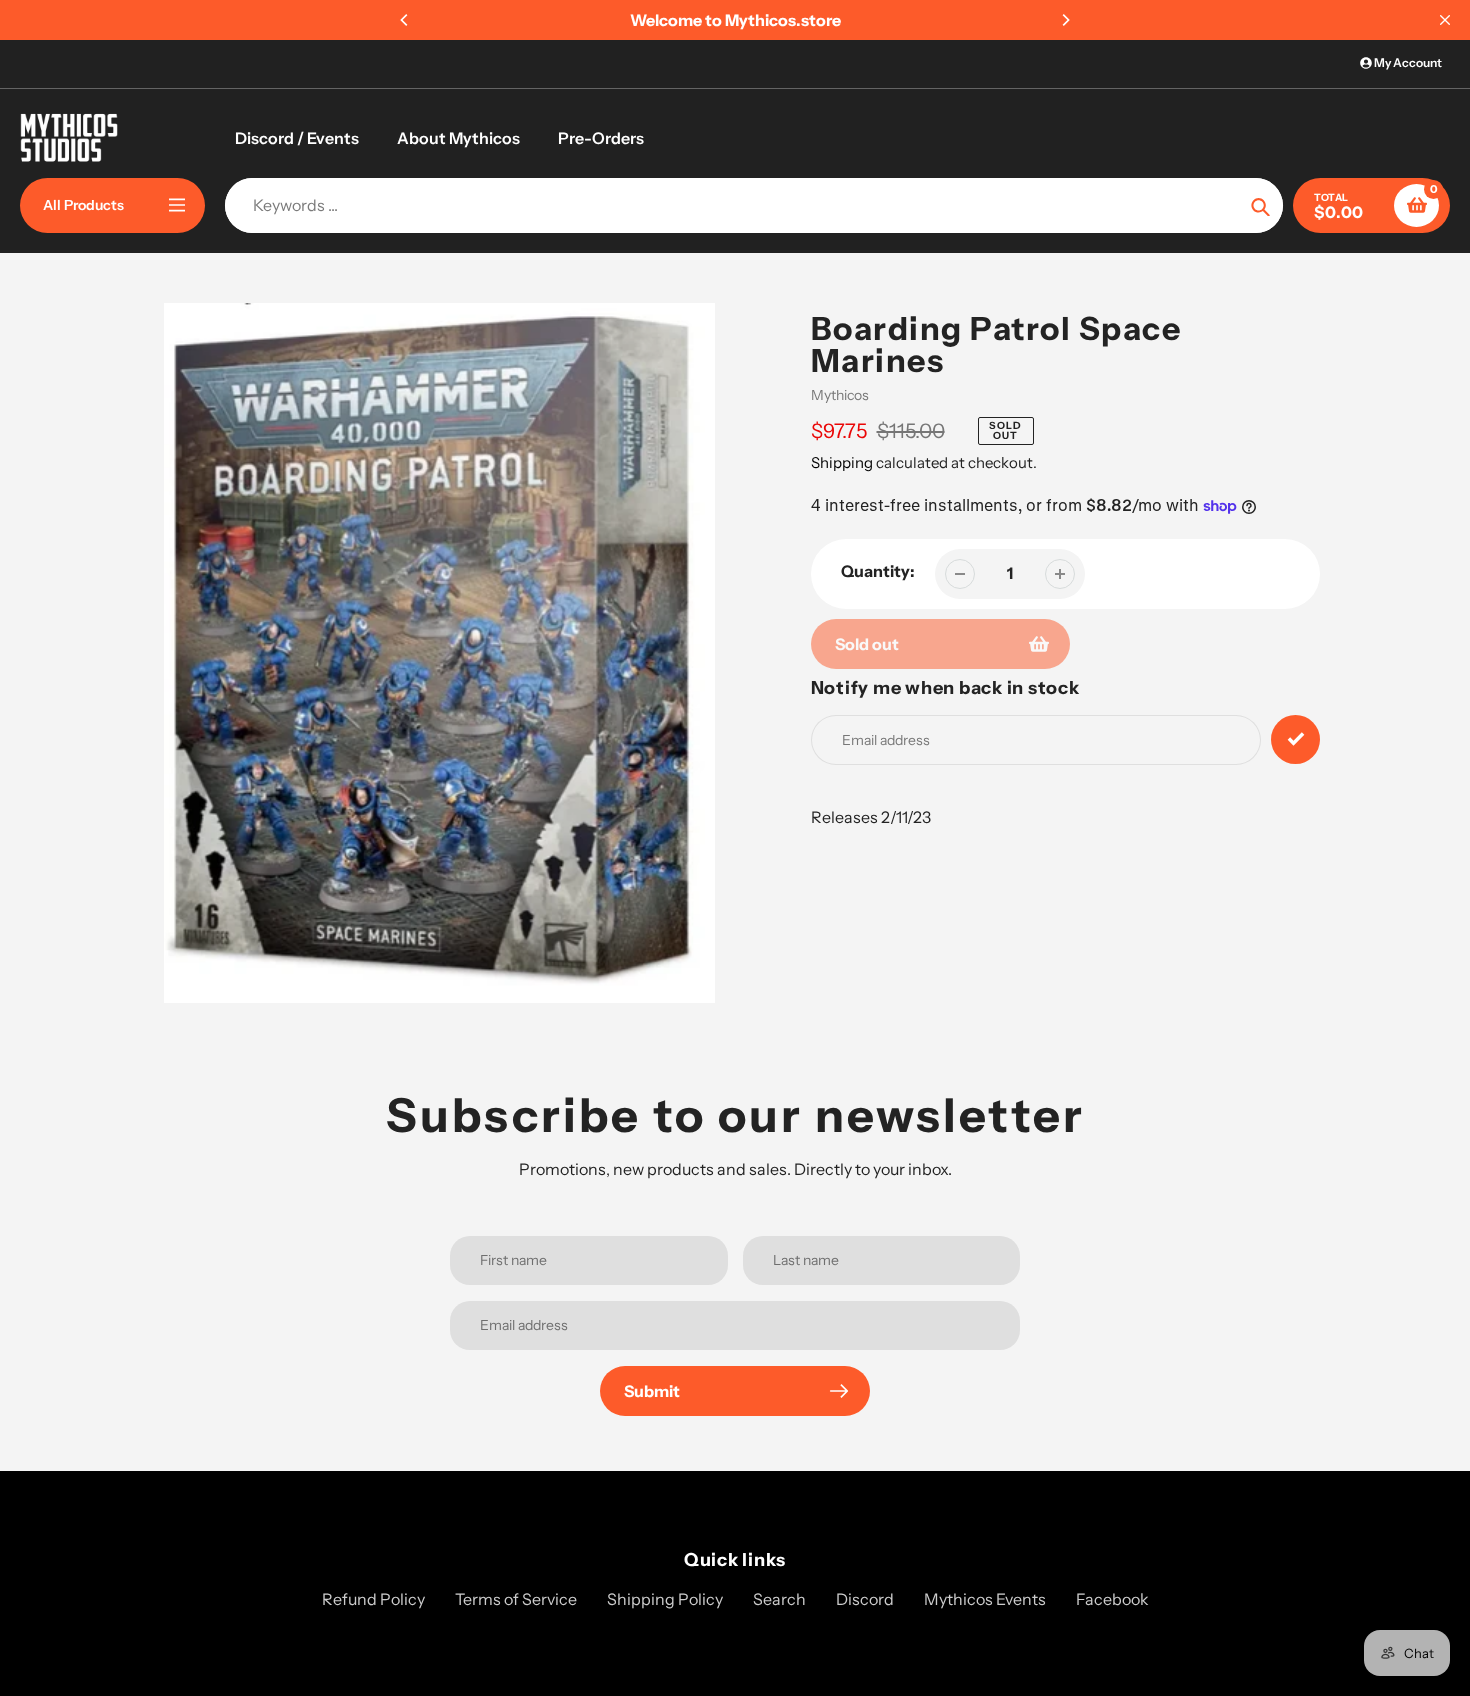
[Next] (1065, 20)
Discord (865, 1599)
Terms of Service (516, 1599)
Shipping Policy (665, 1599)
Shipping (842, 462)
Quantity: (878, 571)
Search (779, 1599)
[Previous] (405, 20)
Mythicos (840, 395)
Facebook (1112, 1599)
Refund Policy (373, 1599)
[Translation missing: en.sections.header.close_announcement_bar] (1445, 20)
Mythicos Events (985, 1599)
